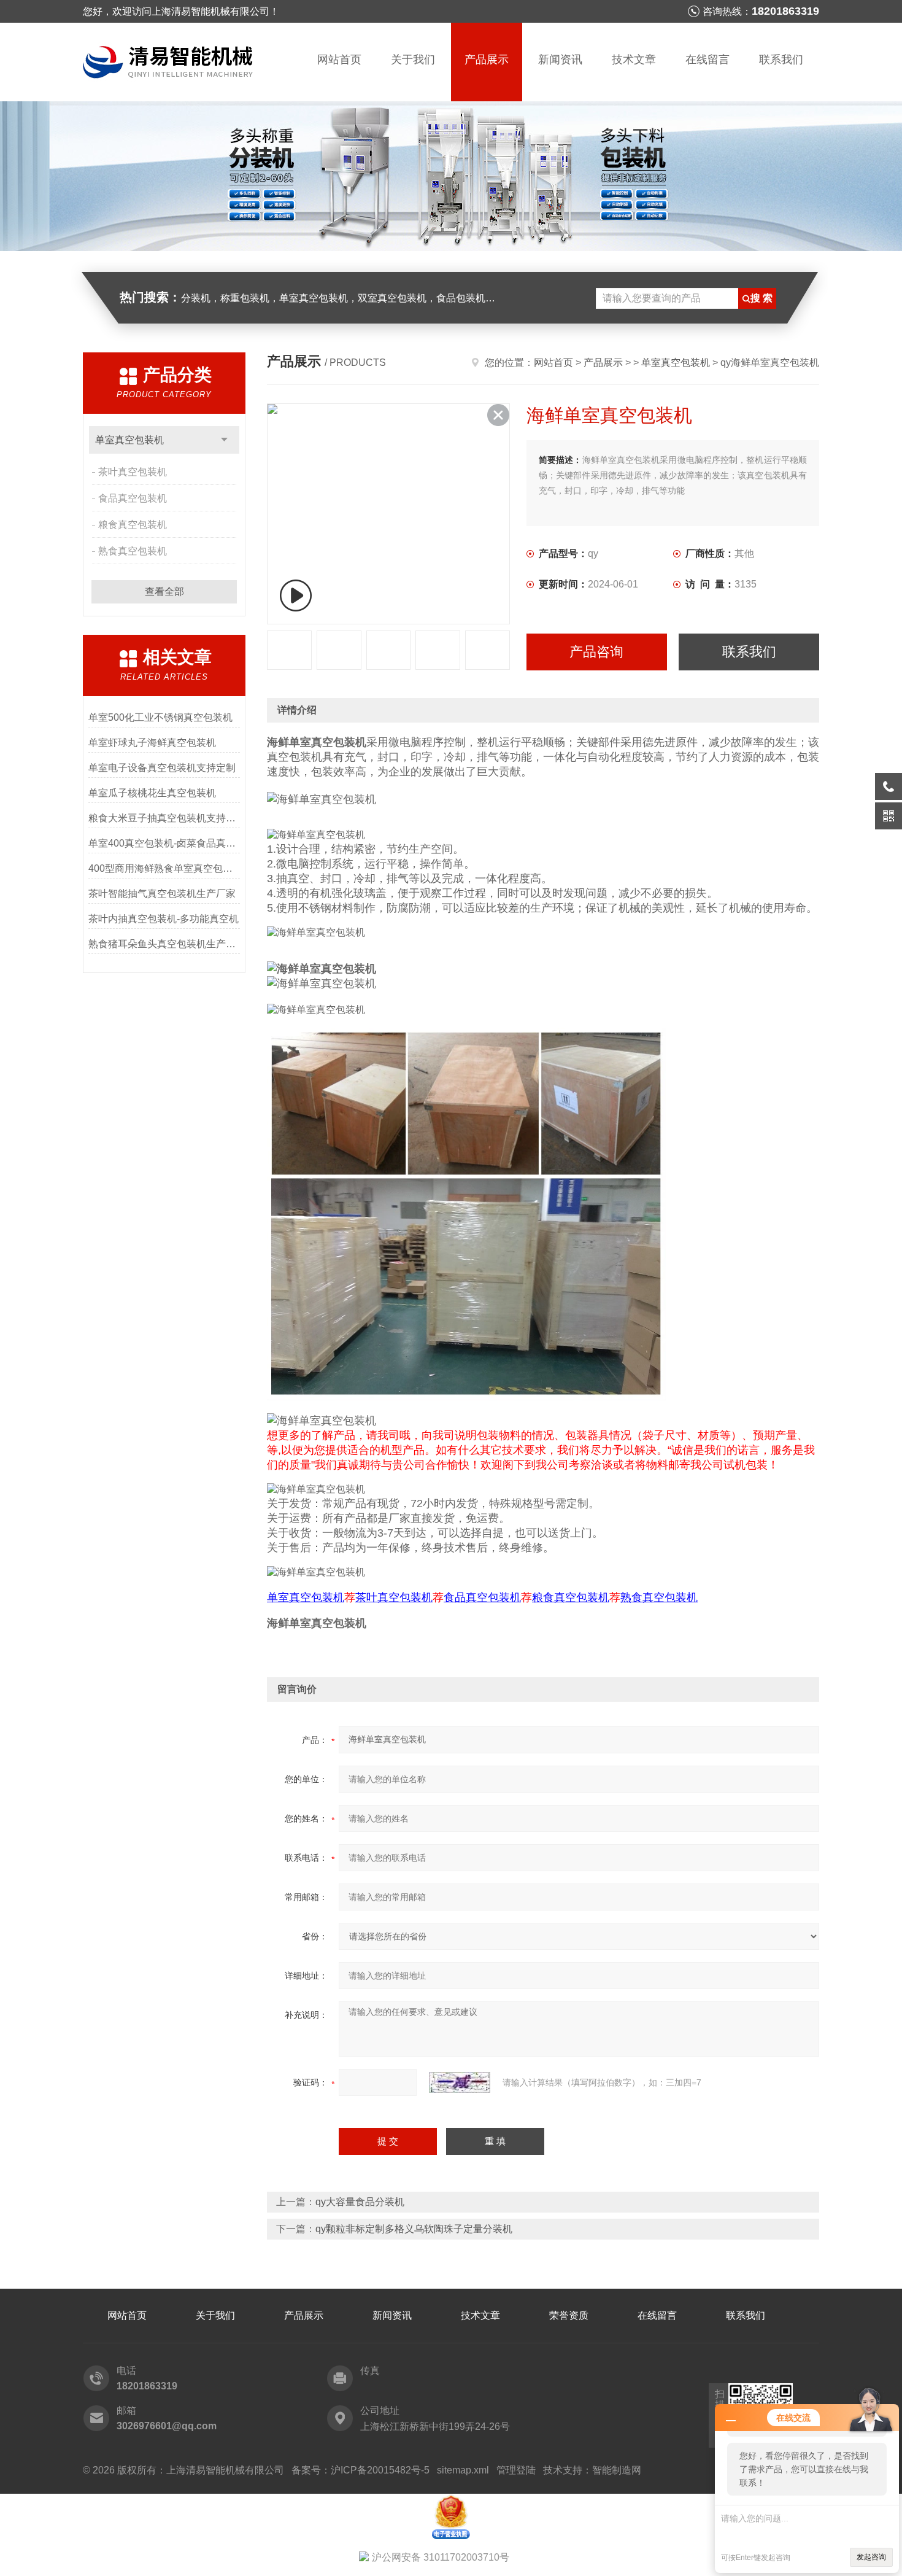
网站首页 (339, 60)
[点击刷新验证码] (460, 2082)
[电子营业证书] (451, 2499)
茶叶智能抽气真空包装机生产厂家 (162, 894)
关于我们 (413, 60)
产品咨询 (596, 652)
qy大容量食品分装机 (360, 2202)
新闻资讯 (560, 60)
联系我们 (781, 60)
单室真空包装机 (129, 440)
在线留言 (707, 60)
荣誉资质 (569, 2315)
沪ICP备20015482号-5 (380, 2470)
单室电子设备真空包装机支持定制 (162, 768)
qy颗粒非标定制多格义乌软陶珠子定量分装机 (414, 2229)
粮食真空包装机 (133, 525)
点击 (224, 440)
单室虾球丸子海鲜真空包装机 (152, 743)
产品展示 (487, 60)
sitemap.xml (463, 2470)
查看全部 (164, 592)
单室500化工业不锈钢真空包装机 (160, 717)
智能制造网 (617, 2470)
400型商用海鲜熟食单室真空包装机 (164, 868)
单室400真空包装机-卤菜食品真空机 (164, 843)
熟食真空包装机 (133, 551)
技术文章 (634, 60)
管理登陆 (516, 2470)
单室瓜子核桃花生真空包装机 (152, 793)
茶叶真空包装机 (133, 472)
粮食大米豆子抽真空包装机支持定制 (164, 818)
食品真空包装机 (133, 498)
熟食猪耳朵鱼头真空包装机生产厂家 (164, 944)
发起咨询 (871, 2557)
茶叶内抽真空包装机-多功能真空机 (164, 919)
